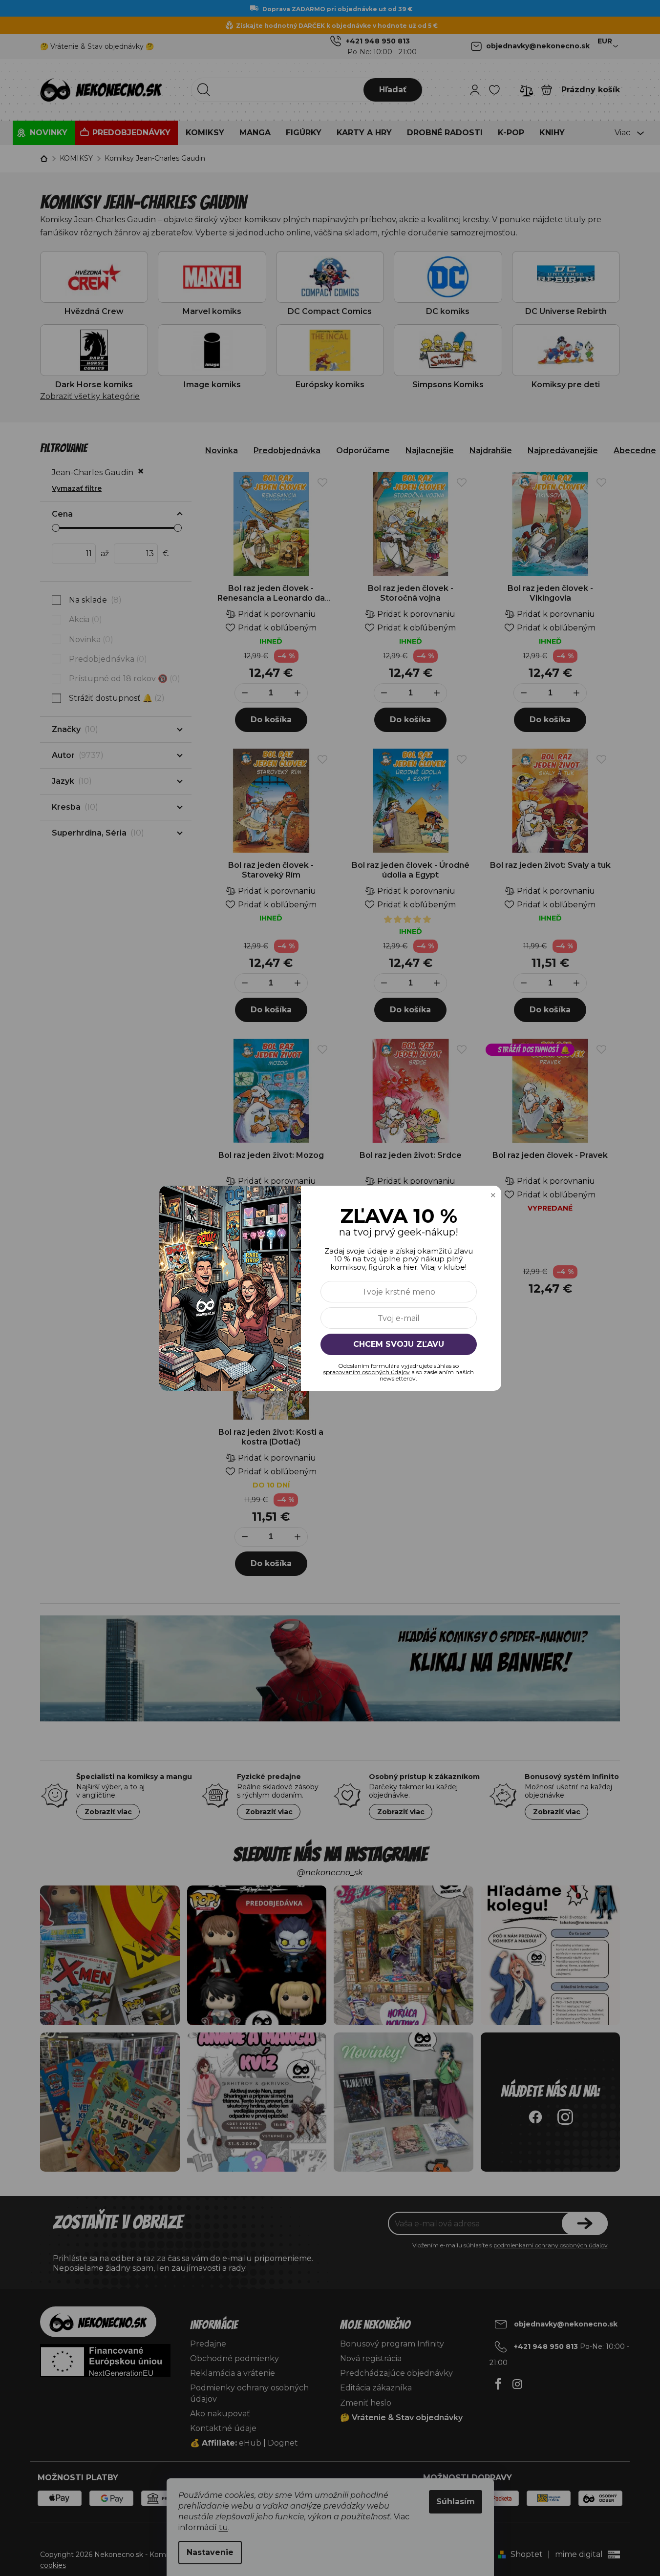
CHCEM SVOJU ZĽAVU (399, 1344)
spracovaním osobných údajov (367, 1372)
